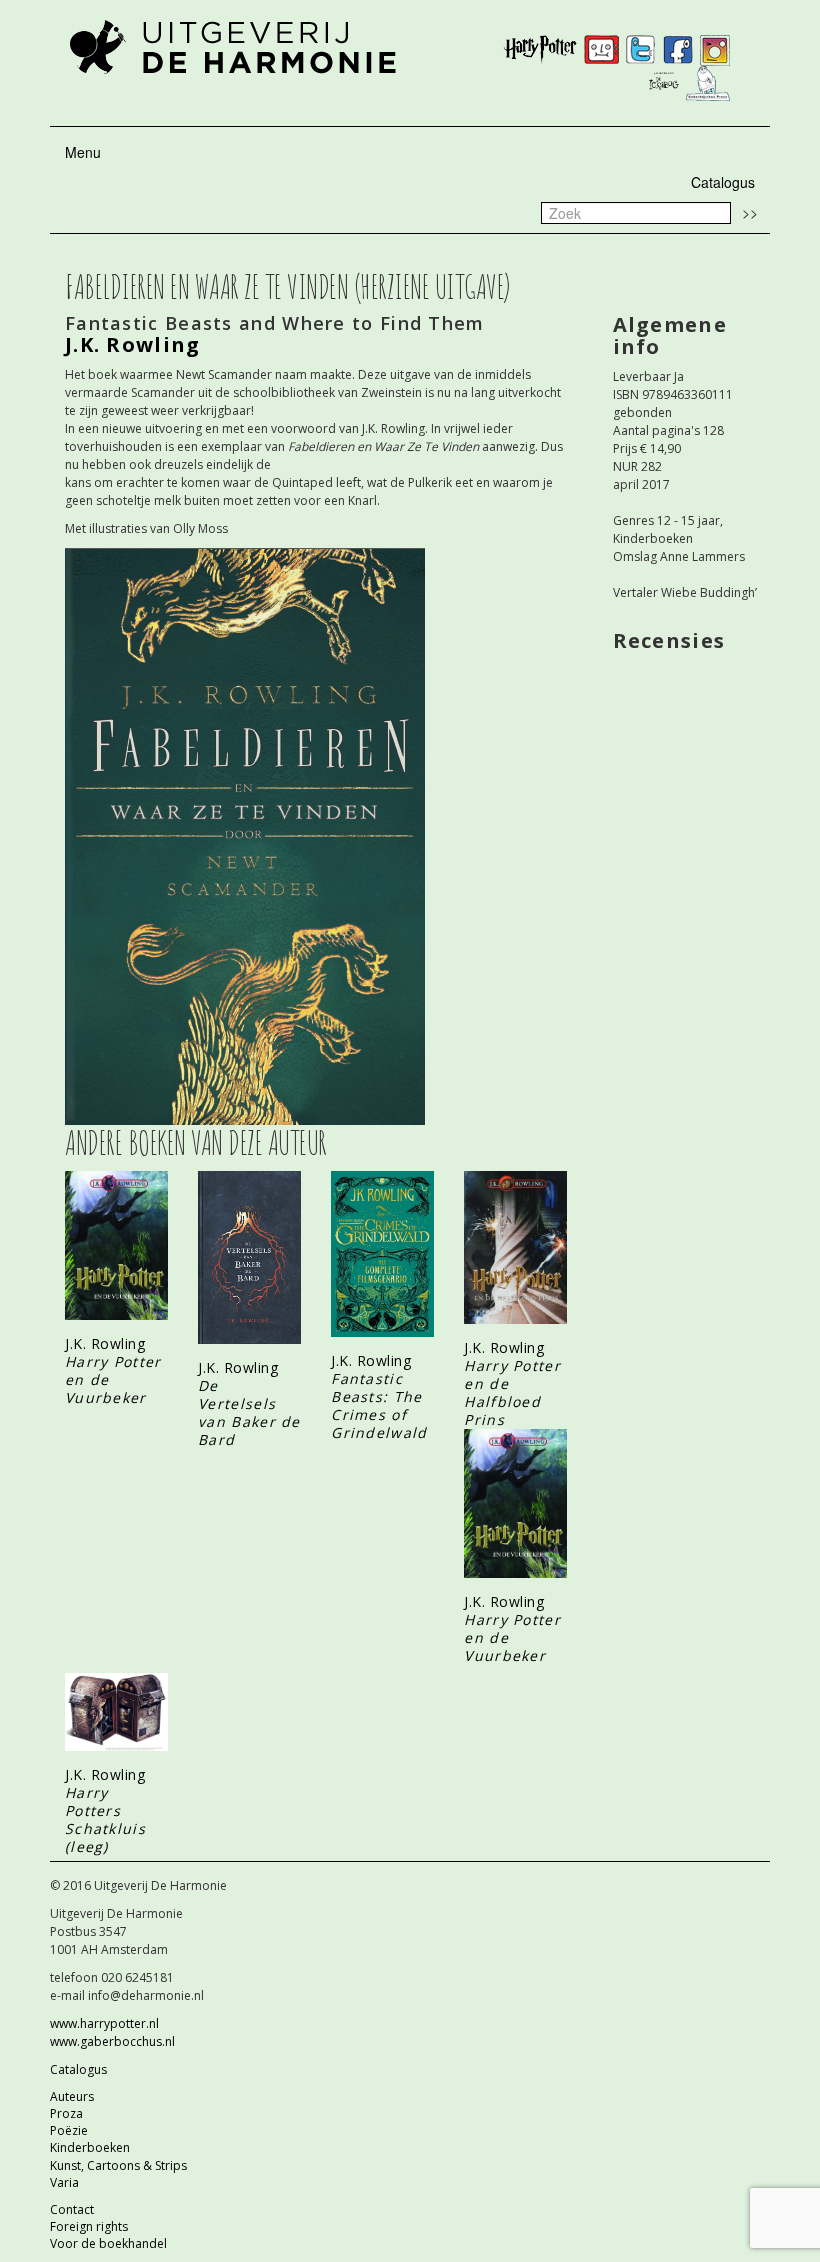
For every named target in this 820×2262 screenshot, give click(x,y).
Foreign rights (89, 2226)
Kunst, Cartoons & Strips (118, 2165)
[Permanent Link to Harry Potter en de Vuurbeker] (116, 1245)
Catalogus (723, 182)
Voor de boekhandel (108, 2243)
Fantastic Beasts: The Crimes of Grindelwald (379, 1405)
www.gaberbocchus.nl (112, 2041)
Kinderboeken (90, 2147)
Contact (72, 2209)
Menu (83, 152)
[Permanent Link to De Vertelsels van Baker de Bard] (249, 1258)
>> (750, 212)
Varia (64, 2182)
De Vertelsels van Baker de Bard (249, 1412)
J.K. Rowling (105, 1343)
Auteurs (72, 2096)
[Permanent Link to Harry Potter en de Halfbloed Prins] (515, 1248)
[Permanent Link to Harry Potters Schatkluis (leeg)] (116, 1711)
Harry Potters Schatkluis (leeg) (105, 1819)
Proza (66, 2113)
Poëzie (69, 2130)
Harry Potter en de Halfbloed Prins (512, 1392)
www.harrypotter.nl (104, 2023)
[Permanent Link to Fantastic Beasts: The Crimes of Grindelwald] (382, 1254)
